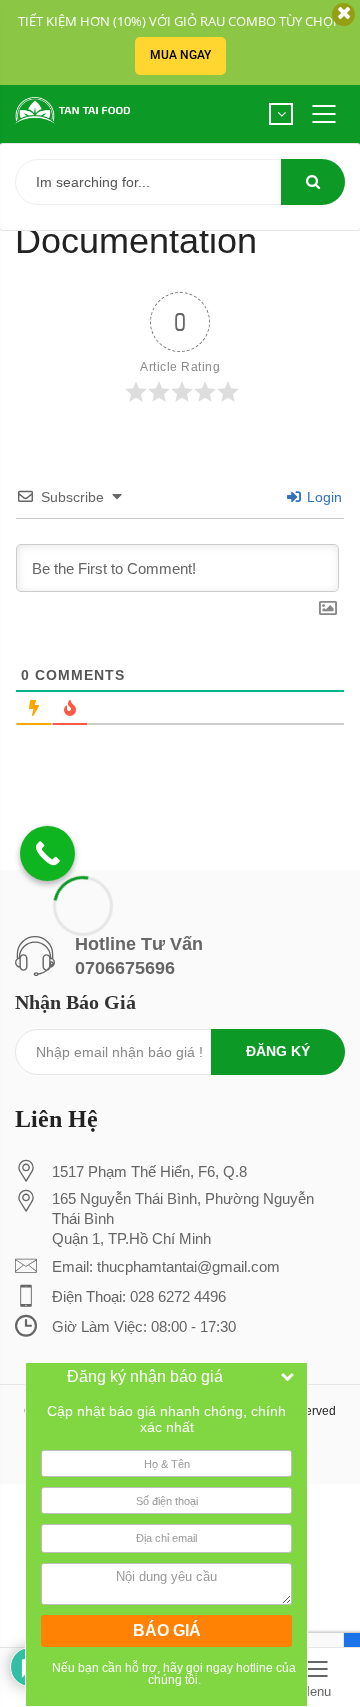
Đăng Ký (278, 1051)
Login (322, 497)
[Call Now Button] (47, 853)
